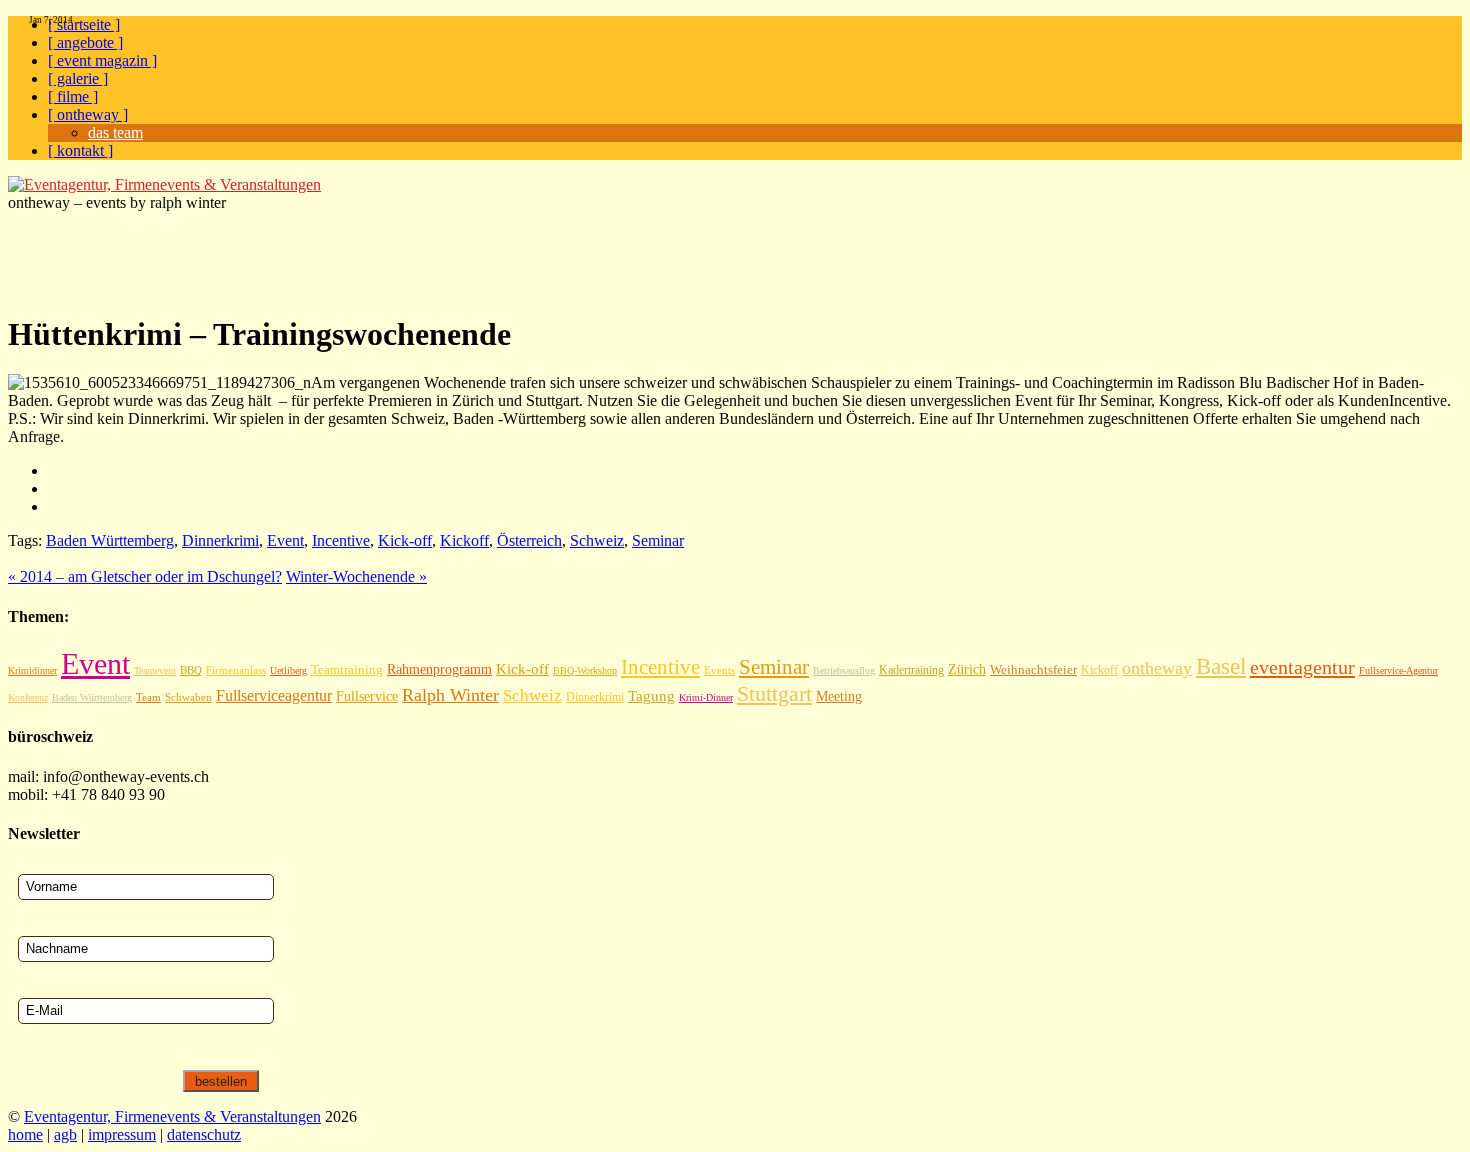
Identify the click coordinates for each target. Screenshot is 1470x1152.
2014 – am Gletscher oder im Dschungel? (145, 576)
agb (65, 1134)
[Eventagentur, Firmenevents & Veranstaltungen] (164, 184)
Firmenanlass (236, 670)
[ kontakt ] (80, 150)
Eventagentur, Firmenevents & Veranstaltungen (172, 1116)
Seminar (658, 540)
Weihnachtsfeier (1033, 669)
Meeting (839, 696)
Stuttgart (774, 693)
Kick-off (405, 540)
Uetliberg (288, 670)
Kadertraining (911, 670)
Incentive (341, 540)
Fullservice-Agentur (1398, 670)
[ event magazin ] (102, 60)
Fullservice (367, 696)
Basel (1221, 666)
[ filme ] (73, 96)
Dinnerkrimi (220, 540)
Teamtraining (347, 670)
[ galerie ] (78, 78)
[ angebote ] (85, 42)
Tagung (651, 696)
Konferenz (28, 697)
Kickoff (464, 540)
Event (285, 540)
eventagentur (1302, 667)
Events (719, 670)
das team (115, 132)
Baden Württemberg (110, 540)
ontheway (1157, 668)
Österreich (529, 540)
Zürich (967, 669)
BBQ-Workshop (585, 670)
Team (148, 697)
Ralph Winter (450, 695)
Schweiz (597, 540)
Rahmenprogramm (439, 669)
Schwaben (188, 697)
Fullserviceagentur (274, 695)
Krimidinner (32, 670)
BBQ (191, 670)
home (25, 1134)
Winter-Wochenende (356, 576)
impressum (122, 1134)
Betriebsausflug (844, 670)
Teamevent (155, 670)
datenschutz (204, 1134)
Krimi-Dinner (706, 697)
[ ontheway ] (88, 114)
